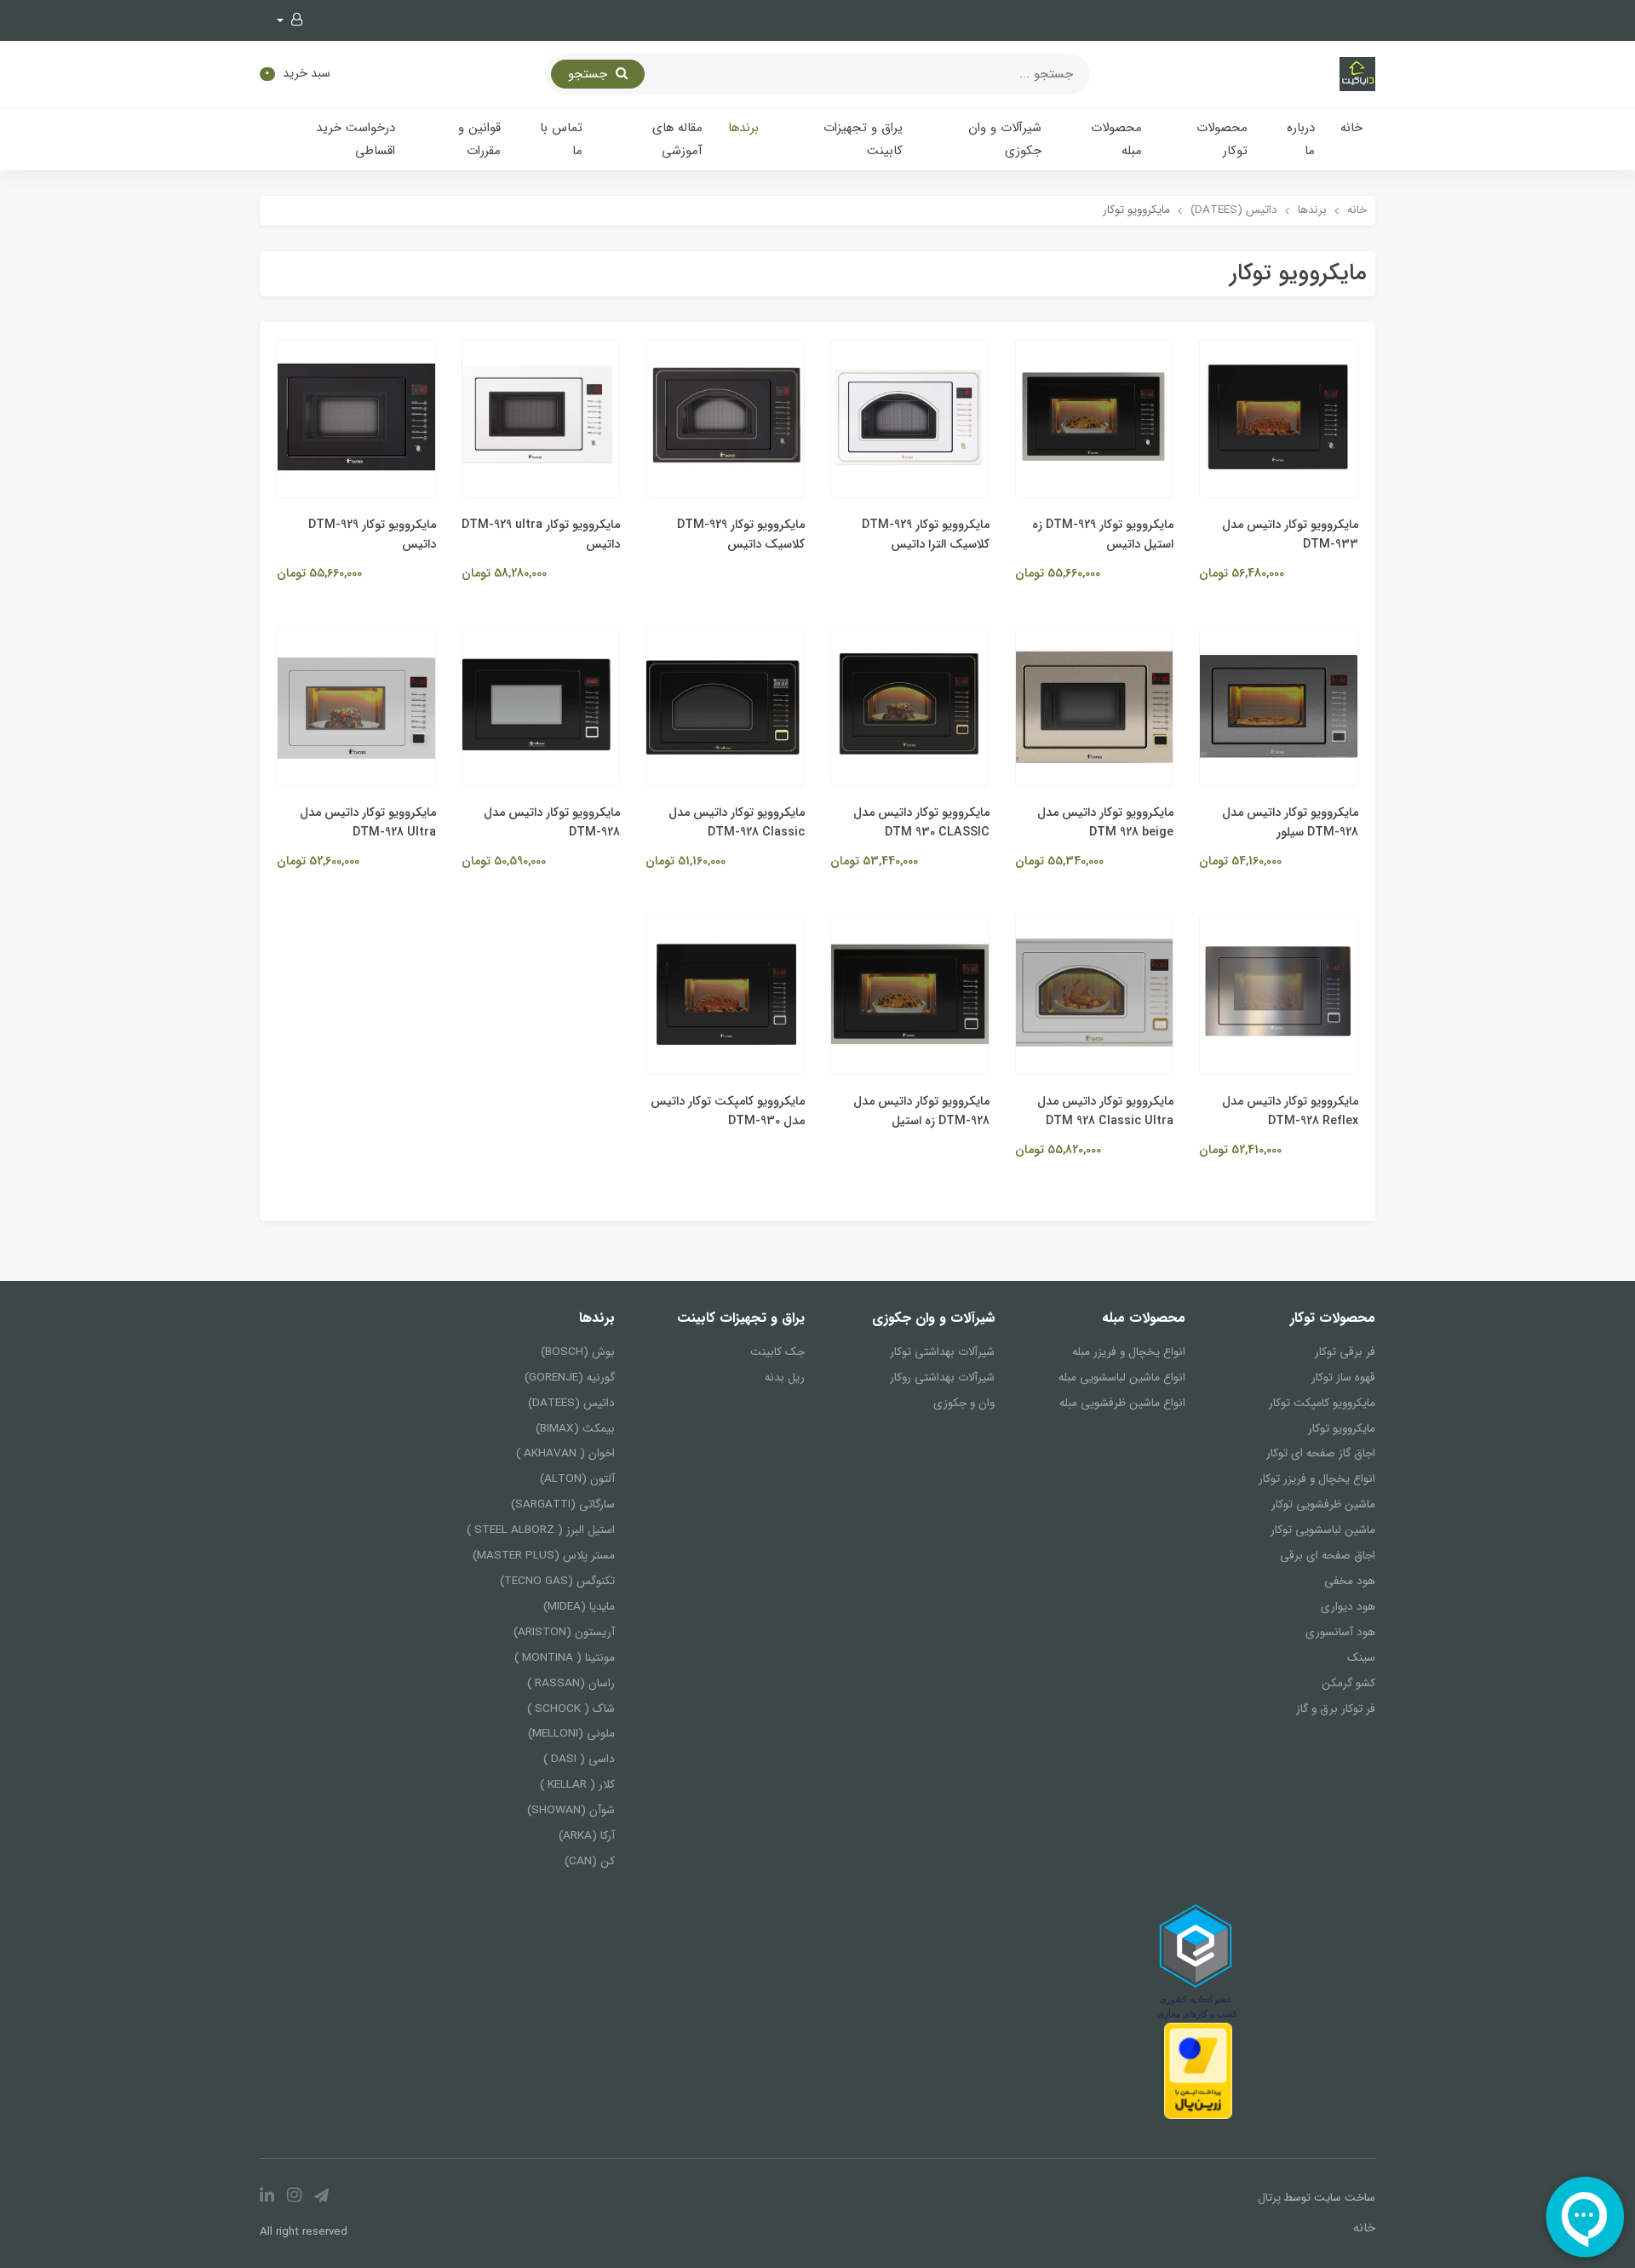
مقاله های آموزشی (677, 139)
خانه (1351, 128)
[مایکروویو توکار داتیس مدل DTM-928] (541, 706)
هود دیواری (1348, 1607)
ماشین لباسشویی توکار (1323, 1530)
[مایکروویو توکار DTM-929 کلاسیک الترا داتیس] (910, 418)
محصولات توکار (1222, 139)
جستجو (590, 74)
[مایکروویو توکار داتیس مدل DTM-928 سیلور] (1279, 706)
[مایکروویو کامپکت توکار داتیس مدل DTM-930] (725, 995)
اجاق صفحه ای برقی (1328, 1556)
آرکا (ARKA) (586, 1836)
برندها (743, 128)
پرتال (1269, 2198)
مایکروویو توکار (1342, 1429)
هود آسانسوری (1340, 1632)
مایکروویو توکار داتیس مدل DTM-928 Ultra (368, 823)
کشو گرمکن (1348, 1683)
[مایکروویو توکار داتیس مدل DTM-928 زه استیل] (910, 995)
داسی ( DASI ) (579, 1759)
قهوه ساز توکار (1343, 1378)
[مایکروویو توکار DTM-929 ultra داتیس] (541, 418)
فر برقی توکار (1345, 1352)
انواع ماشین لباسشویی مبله (1122, 1378)
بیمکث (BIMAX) (575, 1429)
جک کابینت (777, 1352)
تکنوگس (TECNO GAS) (557, 1581)
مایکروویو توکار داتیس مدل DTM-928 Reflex (1290, 1111)
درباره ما (1301, 139)
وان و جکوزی (964, 1403)
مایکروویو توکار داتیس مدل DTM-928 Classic (737, 823)
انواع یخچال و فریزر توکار (1317, 1479)
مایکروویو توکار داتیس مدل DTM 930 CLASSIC (921, 823)
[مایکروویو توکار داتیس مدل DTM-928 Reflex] (1279, 995)
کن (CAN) (589, 1861)
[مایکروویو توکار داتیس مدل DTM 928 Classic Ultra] (1095, 995)
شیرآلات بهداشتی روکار (942, 1378)
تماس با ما (561, 139)
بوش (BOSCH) (577, 1352)
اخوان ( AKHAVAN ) (565, 1453)
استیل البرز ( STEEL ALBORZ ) (540, 1530)
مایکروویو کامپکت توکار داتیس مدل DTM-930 (728, 1111)
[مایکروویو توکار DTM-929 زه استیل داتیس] (1095, 418)
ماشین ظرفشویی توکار (1323, 1504)
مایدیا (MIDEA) (579, 1607)
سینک (1361, 1658)
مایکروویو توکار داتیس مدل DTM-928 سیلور (1290, 823)
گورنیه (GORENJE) (569, 1378)
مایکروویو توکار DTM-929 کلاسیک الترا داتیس (926, 535)
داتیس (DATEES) (571, 1403)
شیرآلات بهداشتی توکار (942, 1352)
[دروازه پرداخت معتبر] (1198, 2070)
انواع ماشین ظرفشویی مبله (1122, 1403)
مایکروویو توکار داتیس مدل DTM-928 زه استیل (921, 1111)
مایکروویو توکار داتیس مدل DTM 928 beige (1105, 823)
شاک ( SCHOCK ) (571, 1709)
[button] (290, 20)
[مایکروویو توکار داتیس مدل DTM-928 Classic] (725, 706)
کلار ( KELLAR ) (577, 1785)
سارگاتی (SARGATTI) (562, 1504)
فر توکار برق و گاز (1336, 1709)
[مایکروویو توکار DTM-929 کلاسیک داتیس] (725, 418)
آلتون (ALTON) (577, 1479)
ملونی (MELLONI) (571, 1734)
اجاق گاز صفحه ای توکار (1321, 1453)
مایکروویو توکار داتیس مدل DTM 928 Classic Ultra (1105, 1111)
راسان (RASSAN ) (571, 1683)
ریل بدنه (785, 1378)
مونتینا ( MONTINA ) (564, 1658)
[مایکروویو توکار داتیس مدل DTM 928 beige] (1095, 706)
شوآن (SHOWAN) (571, 1810)
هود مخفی (1350, 1581)
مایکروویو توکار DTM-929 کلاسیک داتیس (741, 535)
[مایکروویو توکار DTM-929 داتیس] (356, 418)
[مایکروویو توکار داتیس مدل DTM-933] (1279, 418)
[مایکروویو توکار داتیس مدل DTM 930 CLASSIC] (910, 706)
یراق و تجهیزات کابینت (863, 139)
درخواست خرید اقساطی (356, 139)
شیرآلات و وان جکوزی (1005, 139)
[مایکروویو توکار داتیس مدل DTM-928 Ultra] (356, 706)
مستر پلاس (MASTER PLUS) (543, 1556)
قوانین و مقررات (479, 139)
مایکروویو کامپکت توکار (1322, 1403)
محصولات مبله (1116, 139)
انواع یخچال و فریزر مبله (1128, 1352)
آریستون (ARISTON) (564, 1632)
